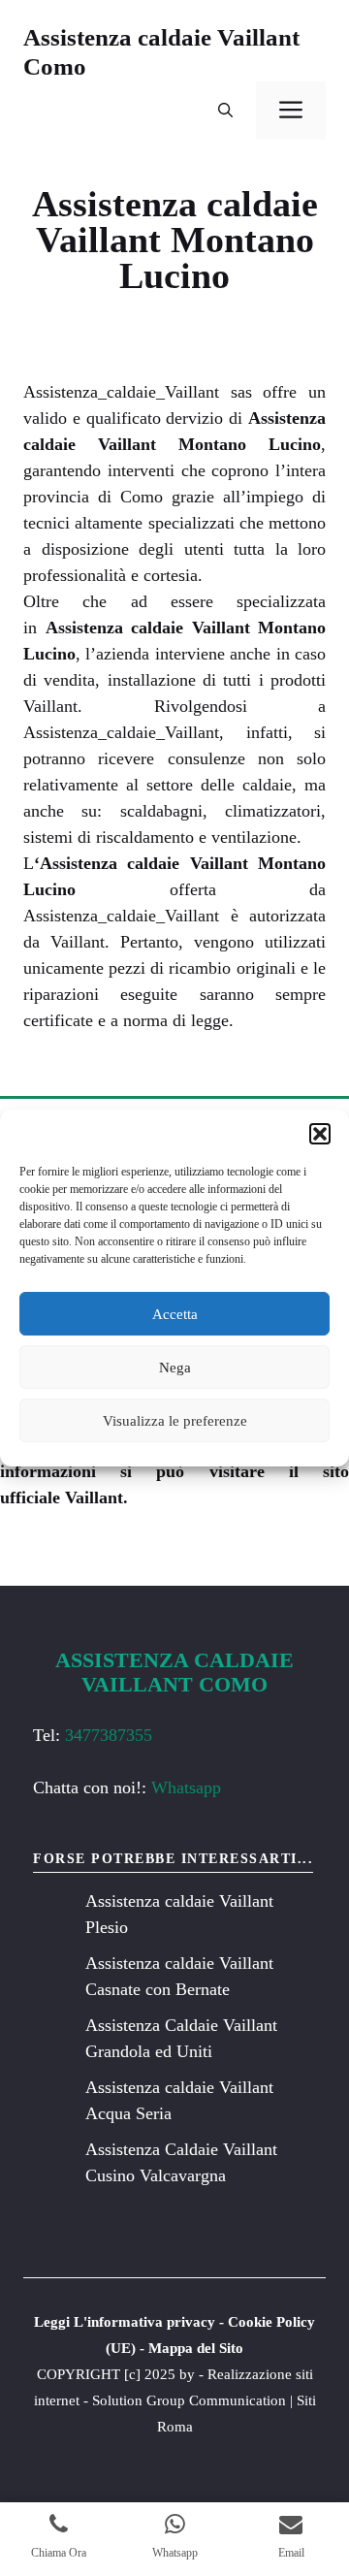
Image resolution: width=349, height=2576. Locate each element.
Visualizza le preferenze (175, 1421)
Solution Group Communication (189, 2400)
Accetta (175, 1314)
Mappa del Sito (196, 2348)
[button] (320, 1134)
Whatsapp (186, 1787)
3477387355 (109, 1735)
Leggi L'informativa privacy (125, 2322)
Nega (175, 1368)
